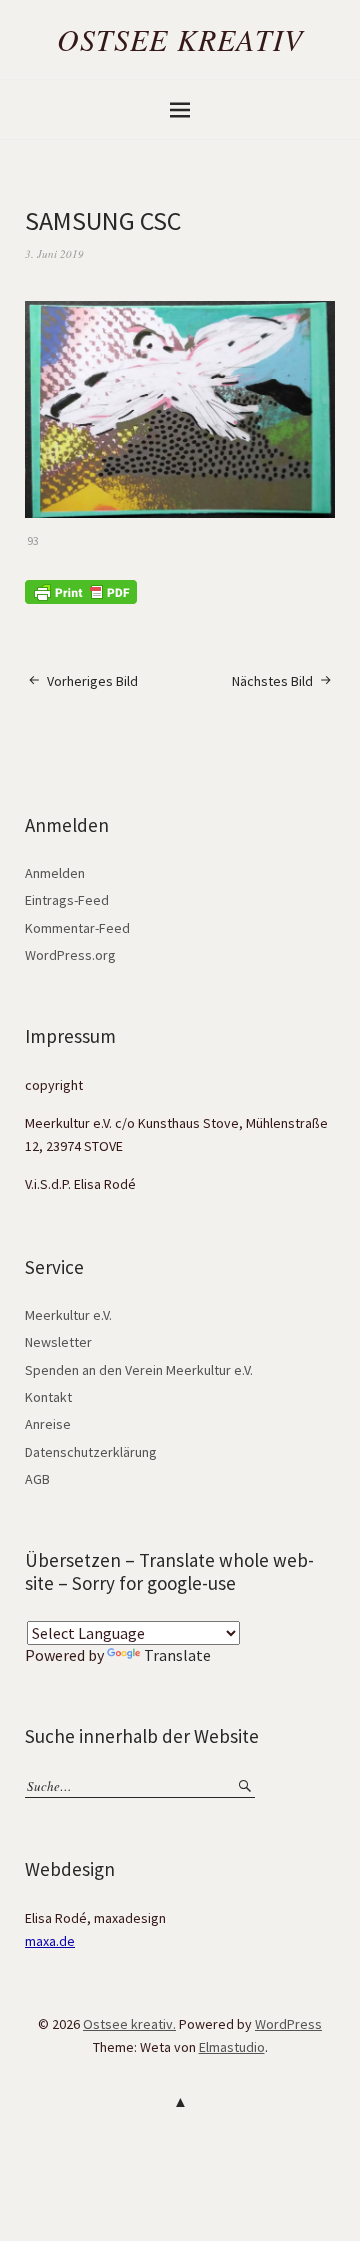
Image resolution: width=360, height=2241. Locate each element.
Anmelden (55, 873)
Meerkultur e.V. (68, 1315)
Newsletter (58, 1342)
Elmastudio (232, 2047)
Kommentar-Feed (77, 928)
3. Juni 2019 (54, 253)
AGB (37, 1479)
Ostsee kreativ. (129, 2024)
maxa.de (50, 1941)
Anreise (48, 1424)
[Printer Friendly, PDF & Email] (81, 591)
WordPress (288, 2024)
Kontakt (48, 1397)
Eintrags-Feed (67, 900)
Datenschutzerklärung (91, 1452)
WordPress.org (70, 955)
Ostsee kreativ (180, 39)
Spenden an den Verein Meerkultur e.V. (139, 1370)
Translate (177, 1655)
